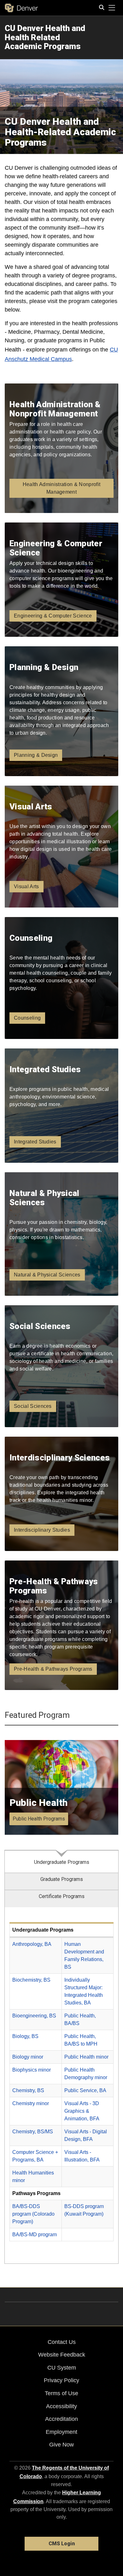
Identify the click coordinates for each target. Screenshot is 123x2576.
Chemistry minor (31, 2103)
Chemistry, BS (28, 2090)
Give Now (61, 2445)
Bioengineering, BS (34, 2016)
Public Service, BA (85, 2090)
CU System (62, 2368)
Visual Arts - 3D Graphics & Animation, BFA (82, 2111)
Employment (61, 2432)
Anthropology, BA (32, 1944)
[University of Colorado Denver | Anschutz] (21, 8)
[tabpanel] (61, 2086)
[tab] (61, 1861)
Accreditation (61, 2419)
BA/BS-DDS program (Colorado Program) (33, 2214)
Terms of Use (61, 2393)
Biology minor (28, 2057)
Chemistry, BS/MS (33, 2132)
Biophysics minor (32, 2070)
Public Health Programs (39, 1819)
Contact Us (62, 2342)
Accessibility (61, 2406)
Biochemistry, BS (31, 1980)
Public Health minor (86, 2057)
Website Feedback (62, 2355)
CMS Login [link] (62, 2544)
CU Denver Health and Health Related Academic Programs (45, 37)
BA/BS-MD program (35, 2234)
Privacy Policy (61, 2380)
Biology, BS (25, 2036)
